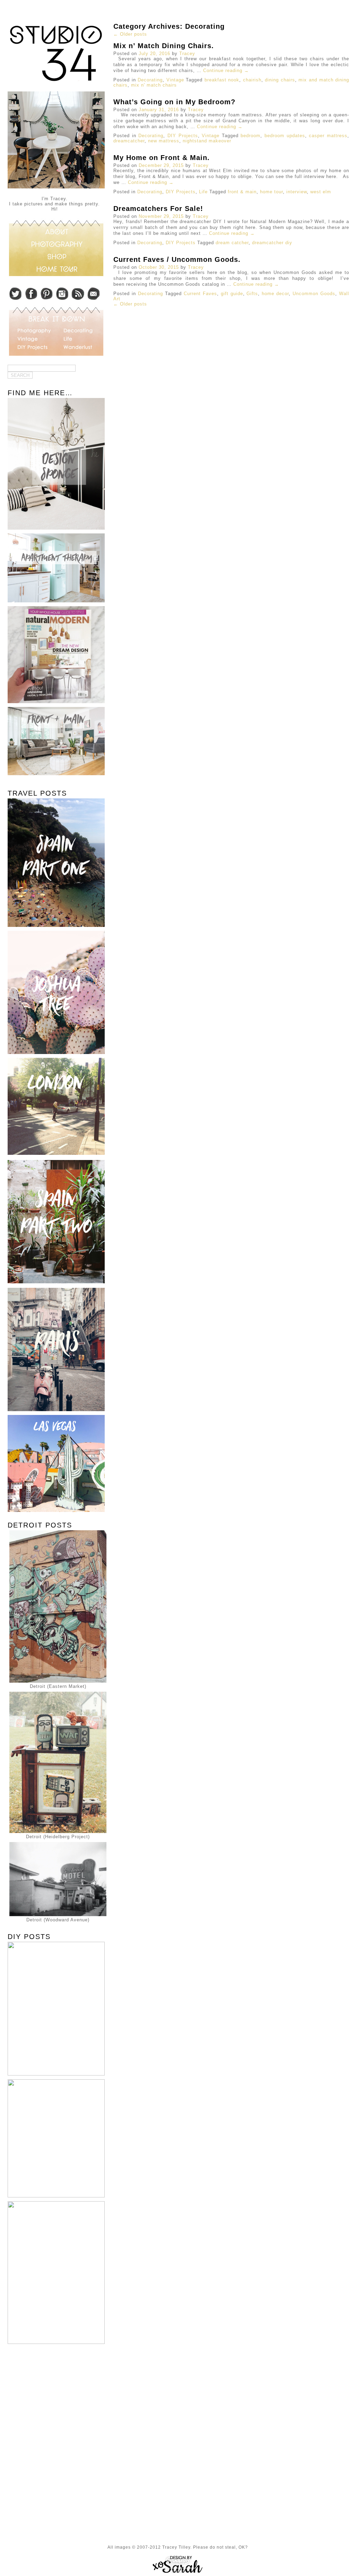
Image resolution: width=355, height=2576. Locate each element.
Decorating (150, 80)
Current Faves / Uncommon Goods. (177, 259)
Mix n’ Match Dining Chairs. (164, 46)
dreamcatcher (129, 141)
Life (203, 192)
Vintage (175, 80)
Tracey (187, 54)
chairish (252, 80)
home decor (275, 294)
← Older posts (130, 34)
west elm (321, 192)
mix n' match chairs (154, 85)
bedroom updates (285, 136)
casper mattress (328, 136)
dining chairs (280, 80)
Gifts (252, 294)
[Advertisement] (54, 2399)
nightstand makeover (207, 141)
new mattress (164, 141)
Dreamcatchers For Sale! (158, 209)
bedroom (250, 136)
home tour (271, 192)
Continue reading (226, 70)
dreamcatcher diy (272, 243)
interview (297, 192)
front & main (242, 192)
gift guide (232, 294)
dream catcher (232, 243)
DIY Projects (183, 136)
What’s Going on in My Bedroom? (174, 102)
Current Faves (200, 294)
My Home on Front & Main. (162, 158)
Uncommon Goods (314, 294)
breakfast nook (222, 80)
